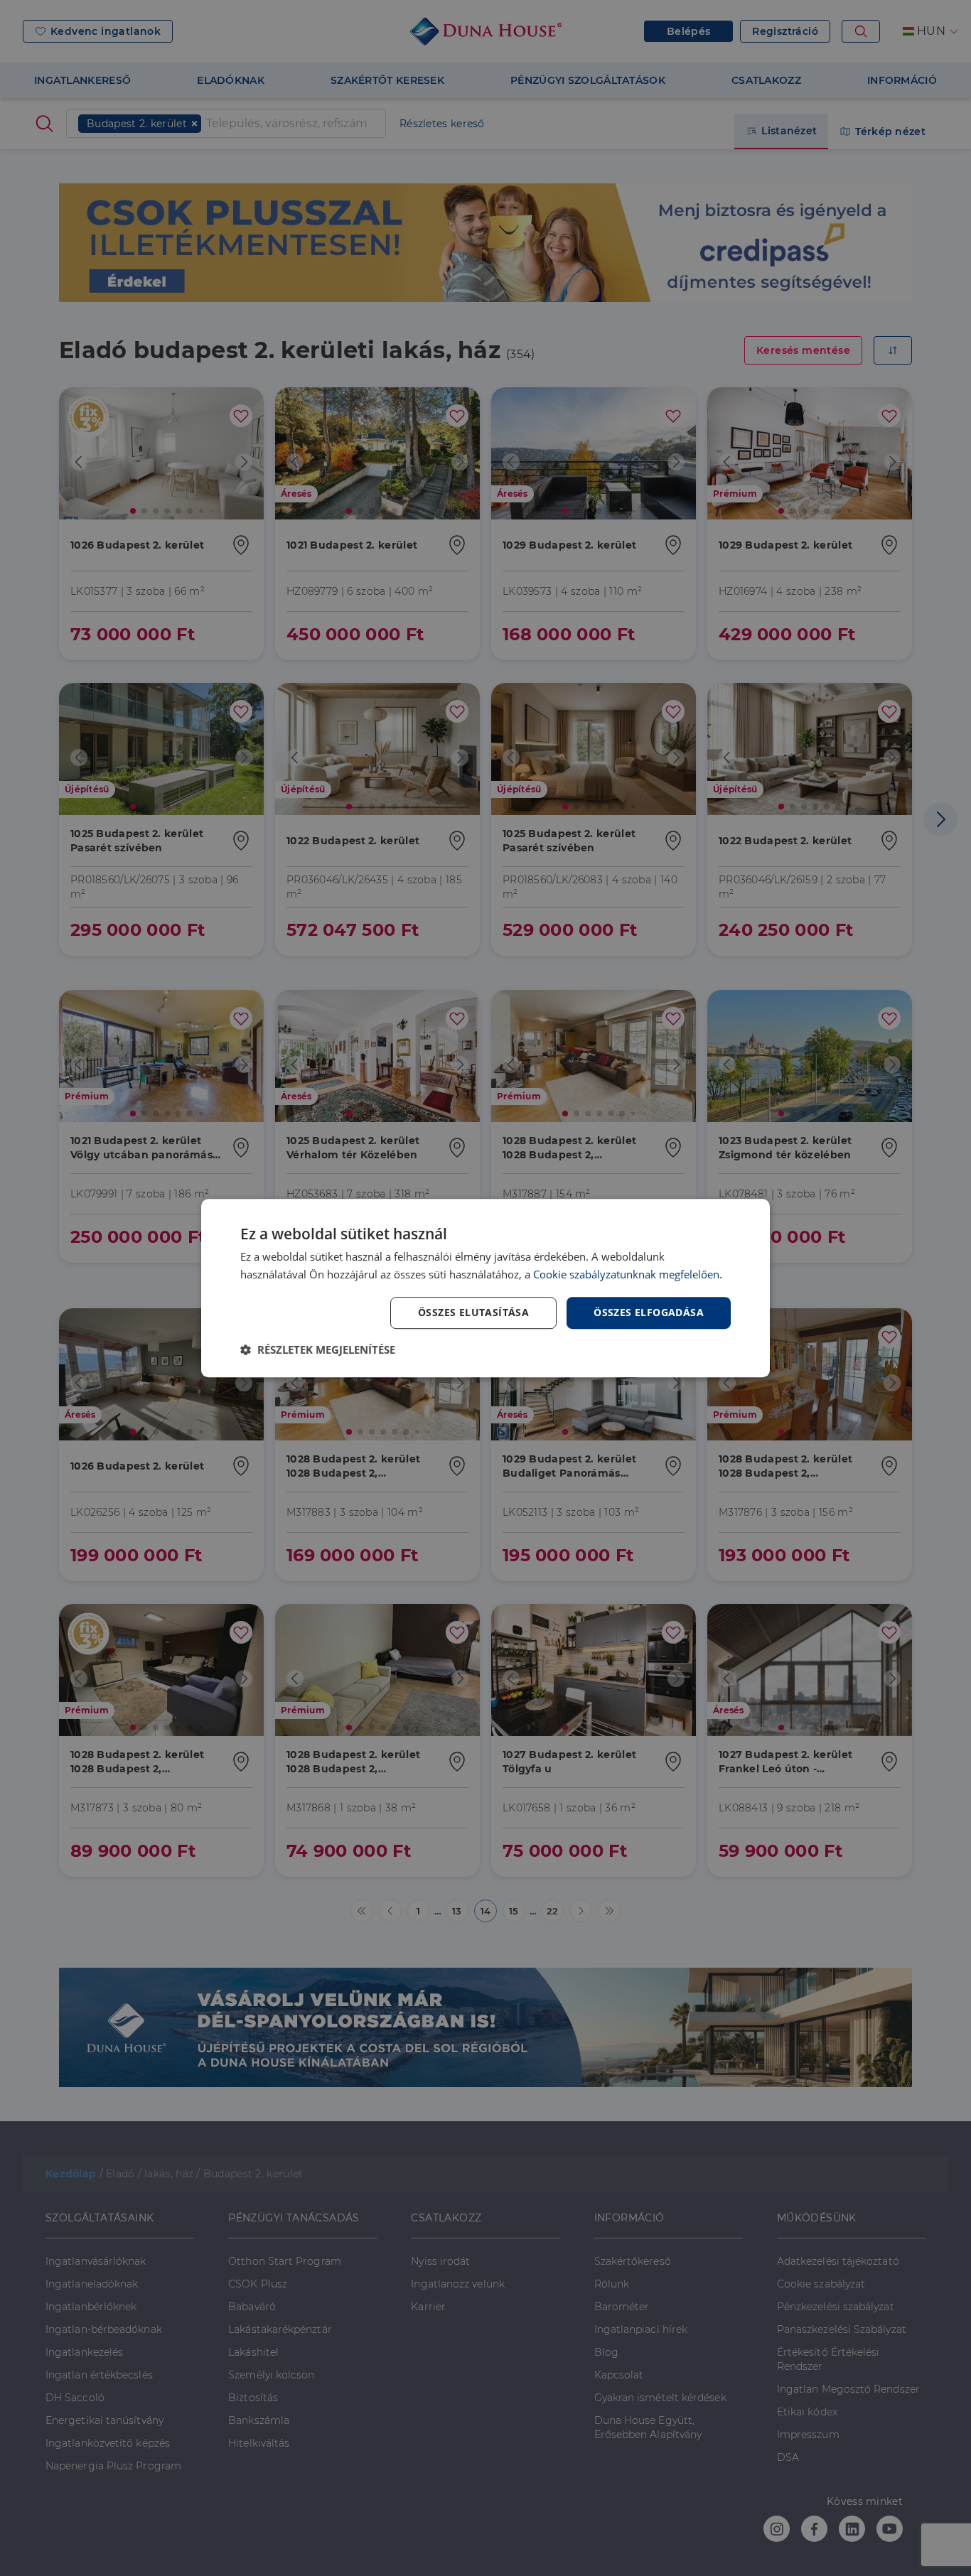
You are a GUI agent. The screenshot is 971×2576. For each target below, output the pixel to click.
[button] (318, 1349)
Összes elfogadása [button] (649, 1313)
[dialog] (485, 1288)
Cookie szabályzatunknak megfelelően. (628, 1274)
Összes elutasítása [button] (473, 1313)
